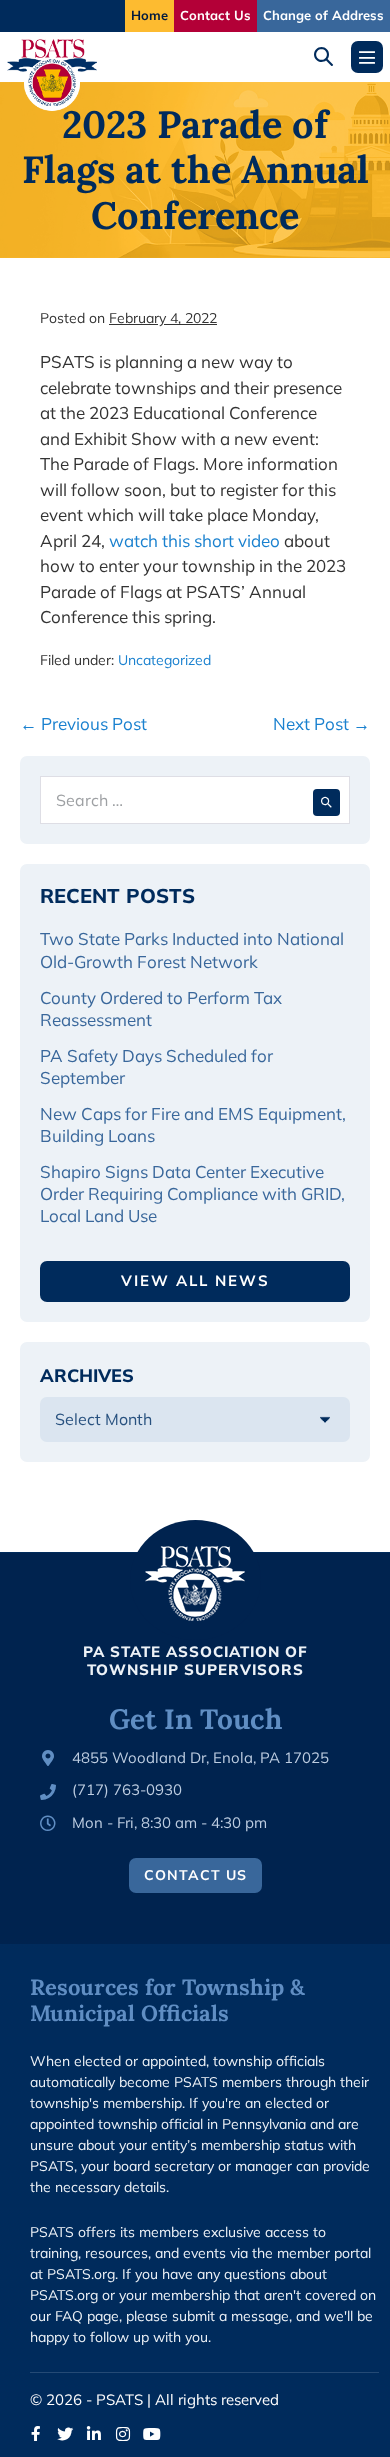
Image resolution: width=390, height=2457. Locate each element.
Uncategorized (164, 660)
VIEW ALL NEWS (195, 1280)
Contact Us (215, 15)
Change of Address (323, 15)
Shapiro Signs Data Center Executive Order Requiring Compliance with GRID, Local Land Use (192, 1193)
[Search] (326, 800)
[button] (330, 56)
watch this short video (194, 540)
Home (149, 15)
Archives (87, 1375)
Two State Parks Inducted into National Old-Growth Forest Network (192, 949)
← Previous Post (83, 723)
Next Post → (321, 723)
